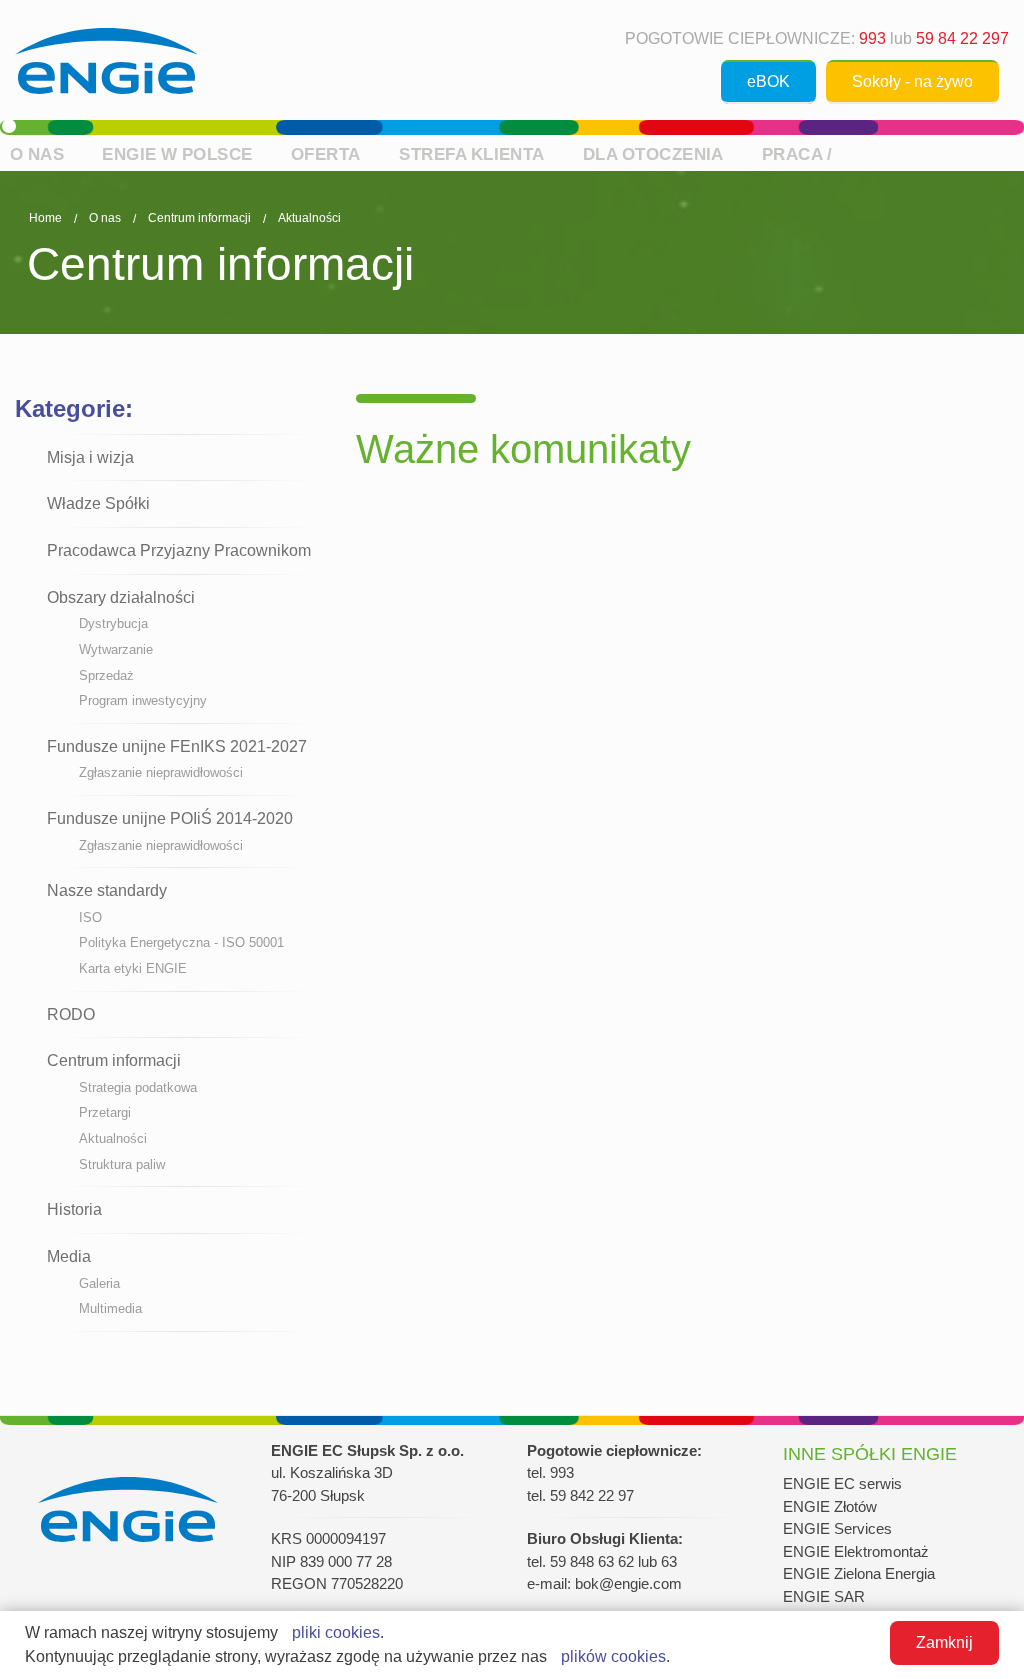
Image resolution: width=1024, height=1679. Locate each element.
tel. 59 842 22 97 (580, 1495)
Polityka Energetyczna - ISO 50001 (181, 942)
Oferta (326, 153)
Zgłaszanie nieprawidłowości (161, 772)
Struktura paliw (122, 1164)
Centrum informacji (199, 218)
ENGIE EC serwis (842, 1483)
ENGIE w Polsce (177, 153)
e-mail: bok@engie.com (604, 1583)
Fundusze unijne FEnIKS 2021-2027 (177, 746)
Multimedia (110, 1308)
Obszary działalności (121, 597)
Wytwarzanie (116, 649)
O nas (37, 153)
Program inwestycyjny (143, 700)
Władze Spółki (98, 503)
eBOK (768, 81)
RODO (71, 1014)
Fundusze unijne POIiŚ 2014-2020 (170, 818)
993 (872, 38)
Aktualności (309, 218)
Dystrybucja (113, 623)
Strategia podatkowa (138, 1087)
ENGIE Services (837, 1528)
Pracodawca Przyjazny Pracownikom (179, 550)
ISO (90, 917)
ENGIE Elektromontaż (856, 1551)
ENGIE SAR (824, 1596)
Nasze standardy (107, 890)
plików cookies (613, 1656)
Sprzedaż (106, 675)
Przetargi (105, 1112)
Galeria (99, 1283)
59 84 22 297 (962, 38)
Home (45, 218)
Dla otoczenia (653, 153)
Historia (74, 1209)
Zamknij (944, 1642)
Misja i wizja (90, 457)
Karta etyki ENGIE (133, 968)
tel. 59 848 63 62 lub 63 (602, 1561)
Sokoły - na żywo (912, 81)
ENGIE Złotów (830, 1506)
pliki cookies (336, 1632)
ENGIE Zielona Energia (859, 1573)
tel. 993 (550, 1472)
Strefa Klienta (471, 153)
